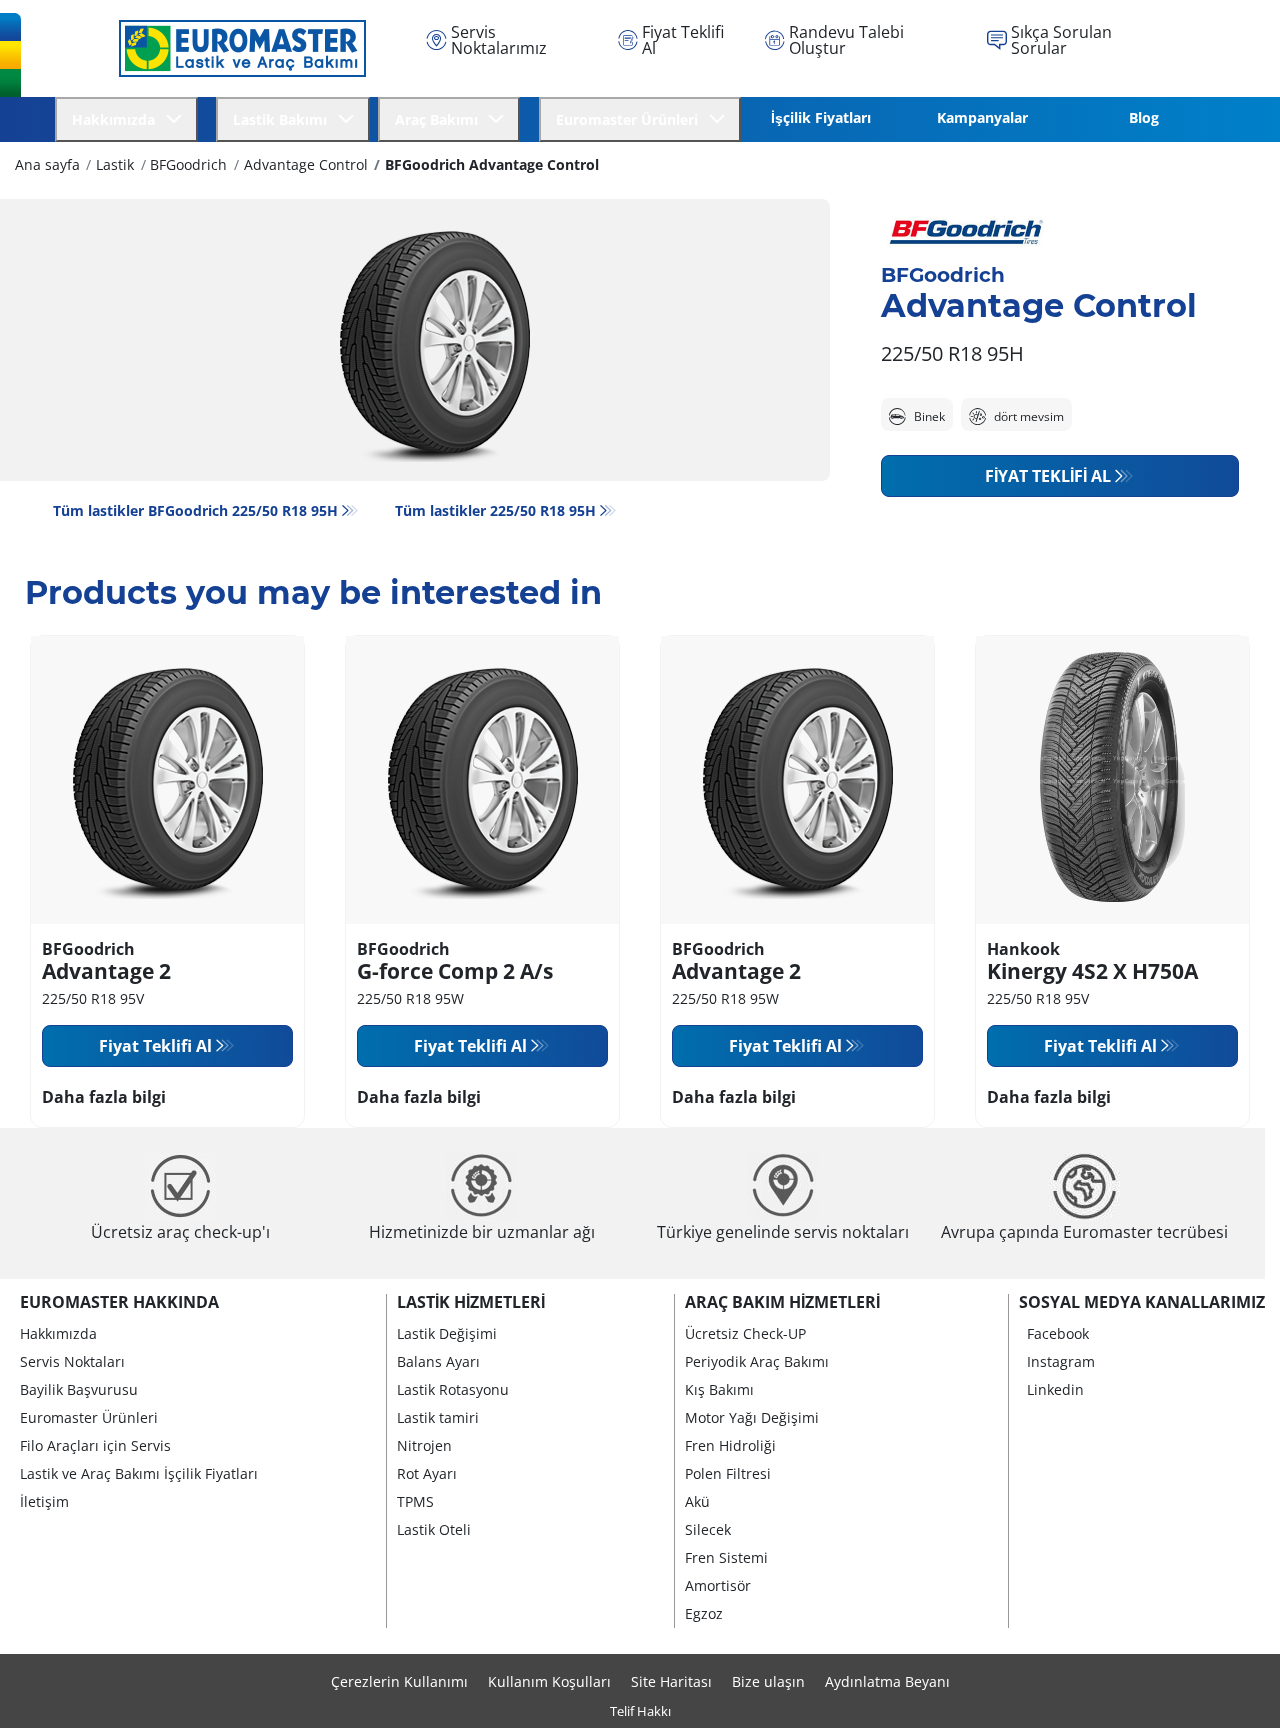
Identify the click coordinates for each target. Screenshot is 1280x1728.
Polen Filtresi (728, 1473)
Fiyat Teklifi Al (1048, 476)
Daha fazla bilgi (104, 1097)
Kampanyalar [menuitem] (982, 117)
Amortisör (718, 1585)
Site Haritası (671, 1681)
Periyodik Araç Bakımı (757, 1361)
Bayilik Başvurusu (79, 1389)
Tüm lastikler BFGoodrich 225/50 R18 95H (195, 510)
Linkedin (1055, 1389)
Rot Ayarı (427, 1473)
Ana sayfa (47, 164)
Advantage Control (306, 164)
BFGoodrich (188, 164)
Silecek (708, 1529)
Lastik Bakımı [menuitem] (284, 119)
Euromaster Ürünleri (89, 1417)
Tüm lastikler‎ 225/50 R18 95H (495, 510)
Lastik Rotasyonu (453, 1389)
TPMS (415, 1501)
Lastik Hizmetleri (471, 1302)
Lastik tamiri (438, 1417)
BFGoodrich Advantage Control (492, 164)
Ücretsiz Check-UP (745, 1333)
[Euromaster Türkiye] (237, 48)
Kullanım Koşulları (549, 1681)
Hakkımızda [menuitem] (117, 119)
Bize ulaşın (768, 1681)
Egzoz (704, 1613)
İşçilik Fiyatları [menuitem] (821, 117)
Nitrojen (424, 1445)
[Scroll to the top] (1227, 1685)
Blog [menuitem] (1144, 117)
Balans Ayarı (438, 1361)
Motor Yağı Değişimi (752, 1417)
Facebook (1058, 1333)
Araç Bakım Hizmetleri (782, 1302)
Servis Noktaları (72, 1361)
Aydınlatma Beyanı (887, 1681)
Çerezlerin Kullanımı (399, 1681)
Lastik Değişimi (447, 1333)
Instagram (1061, 1361)
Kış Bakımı (719, 1389)
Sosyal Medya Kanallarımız (1142, 1302)
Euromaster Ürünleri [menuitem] (631, 119)
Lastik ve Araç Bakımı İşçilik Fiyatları (139, 1473)
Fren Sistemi (726, 1557)
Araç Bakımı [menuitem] (440, 119)
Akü (697, 1501)
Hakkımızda (58, 1333)
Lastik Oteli (434, 1529)
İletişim (44, 1501)
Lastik (115, 164)
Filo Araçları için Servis (95, 1445)
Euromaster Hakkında (119, 1302)
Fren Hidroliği (730, 1445)
